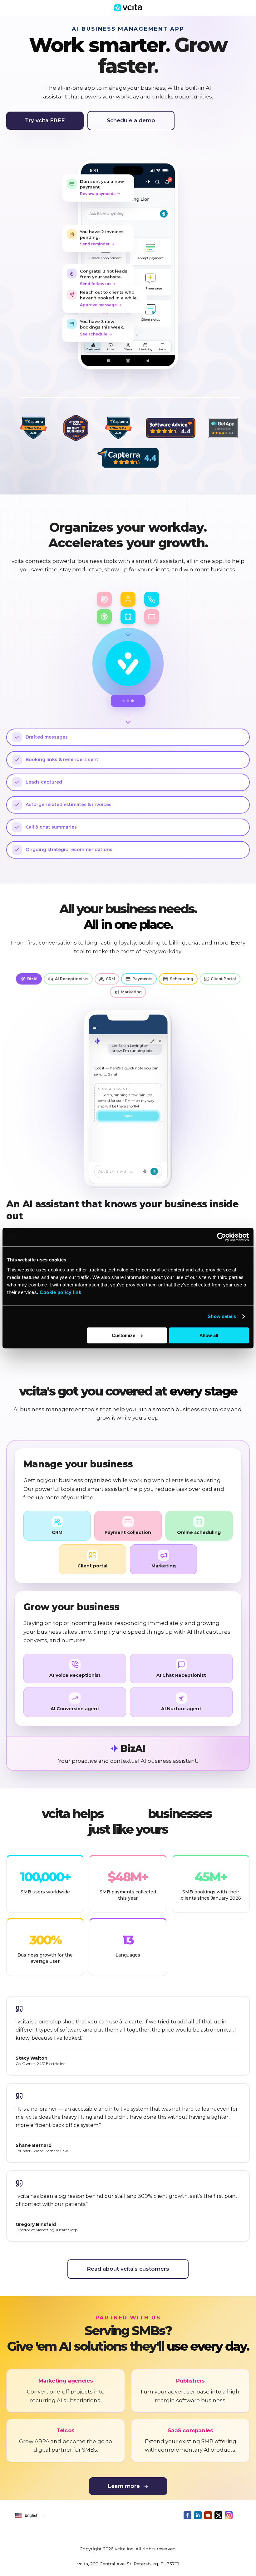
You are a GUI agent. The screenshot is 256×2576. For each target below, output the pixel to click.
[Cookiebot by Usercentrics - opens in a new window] (222, 1237)
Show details (222, 1316)
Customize (123, 1335)
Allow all (209, 1335)
